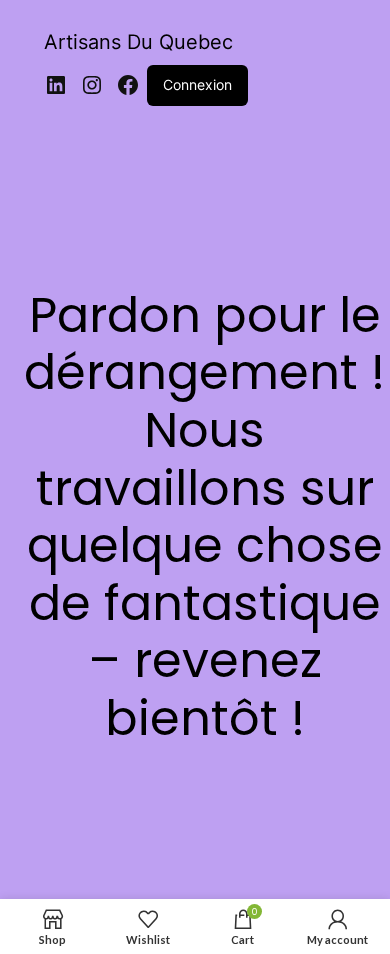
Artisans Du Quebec (138, 42)
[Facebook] (128, 85)
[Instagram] (92, 85)
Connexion (197, 84)
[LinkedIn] (56, 85)
